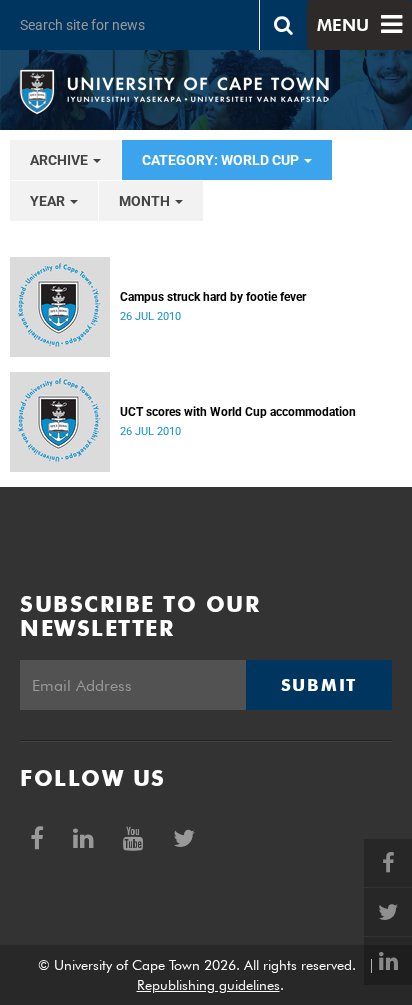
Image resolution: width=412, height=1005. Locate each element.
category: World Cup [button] (222, 160)
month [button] (146, 201)
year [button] (49, 201)
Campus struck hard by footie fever (213, 297)
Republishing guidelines (208, 985)
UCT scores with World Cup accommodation (238, 412)
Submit (319, 685)
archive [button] (60, 160)
